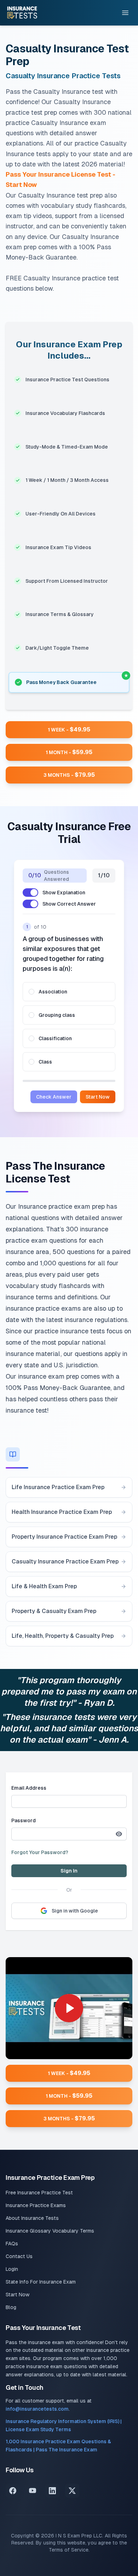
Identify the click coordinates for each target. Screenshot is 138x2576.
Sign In (69, 1871)
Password (24, 1820)
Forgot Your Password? (40, 1852)
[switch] (30, 893)
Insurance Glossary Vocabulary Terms (50, 2231)
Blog (11, 2307)
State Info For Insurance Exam (41, 2282)
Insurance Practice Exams (36, 2205)
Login (12, 2269)
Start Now (98, 1097)
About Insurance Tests (32, 2218)
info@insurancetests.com (37, 2409)
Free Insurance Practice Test (39, 2193)
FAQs (12, 2244)
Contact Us (19, 2256)
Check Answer (54, 1097)
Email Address (29, 1788)
